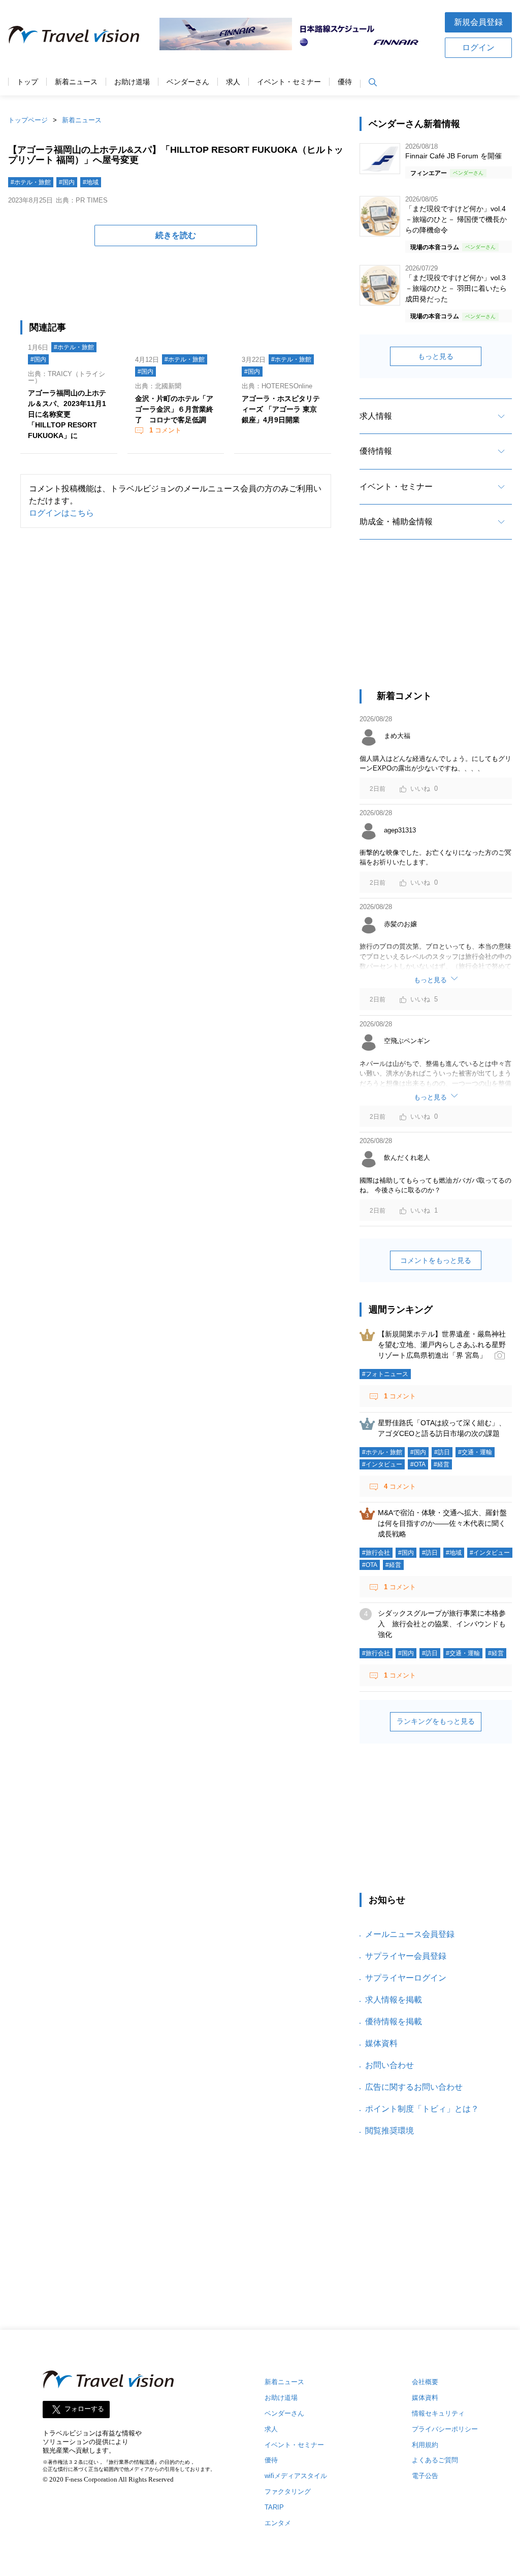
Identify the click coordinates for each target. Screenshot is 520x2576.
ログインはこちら (61, 513)
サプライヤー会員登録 (406, 1956)
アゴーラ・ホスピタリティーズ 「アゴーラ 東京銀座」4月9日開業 (281, 409)
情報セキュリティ (438, 2413)
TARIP (274, 2507)
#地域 (91, 182)
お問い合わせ (389, 2065)
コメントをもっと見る (436, 1260)
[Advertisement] (436, 623)
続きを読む (176, 235)
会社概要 (425, 2382)
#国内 (67, 182)
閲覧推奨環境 (389, 2131)
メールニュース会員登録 (410, 1934)
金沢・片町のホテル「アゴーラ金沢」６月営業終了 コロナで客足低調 (174, 409)
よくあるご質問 (435, 2460)
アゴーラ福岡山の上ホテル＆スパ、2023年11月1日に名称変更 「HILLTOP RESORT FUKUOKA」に (67, 414)
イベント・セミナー (289, 82)
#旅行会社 (376, 1553)
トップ (27, 82)
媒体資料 (381, 2043)
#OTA (418, 1464)
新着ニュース (76, 82)
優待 (345, 82)
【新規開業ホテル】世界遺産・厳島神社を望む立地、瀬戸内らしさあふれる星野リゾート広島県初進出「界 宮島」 (442, 1345)
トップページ (28, 120)
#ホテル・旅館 (31, 182)
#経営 (442, 1464)
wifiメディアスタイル (296, 2476)
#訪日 (442, 1452)
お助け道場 (132, 82)
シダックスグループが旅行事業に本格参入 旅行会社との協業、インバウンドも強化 (442, 1624)
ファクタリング (288, 2491)
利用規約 (425, 2445)
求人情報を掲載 (394, 2000)
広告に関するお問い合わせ (414, 2087)
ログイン (478, 47)
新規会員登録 (478, 22)
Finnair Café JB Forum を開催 (453, 156)
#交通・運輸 (475, 1452)
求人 (233, 82)
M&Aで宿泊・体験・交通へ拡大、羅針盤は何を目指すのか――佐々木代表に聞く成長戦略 (442, 1523)
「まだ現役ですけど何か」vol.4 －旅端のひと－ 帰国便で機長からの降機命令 (456, 219)
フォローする (84, 2409)
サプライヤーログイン (406, 1978)
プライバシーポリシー (445, 2429)
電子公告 (425, 2476)
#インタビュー (382, 1464)
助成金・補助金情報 (396, 522)
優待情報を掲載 (394, 2021)
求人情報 (376, 416)
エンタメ (278, 2523)
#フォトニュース (385, 1374)
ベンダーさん (188, 82)
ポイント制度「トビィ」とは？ (422, 2109)
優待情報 (376, 451)
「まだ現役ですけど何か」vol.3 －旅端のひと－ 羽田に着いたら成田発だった (456, 288)
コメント (165, 430)
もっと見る (436, 356)
